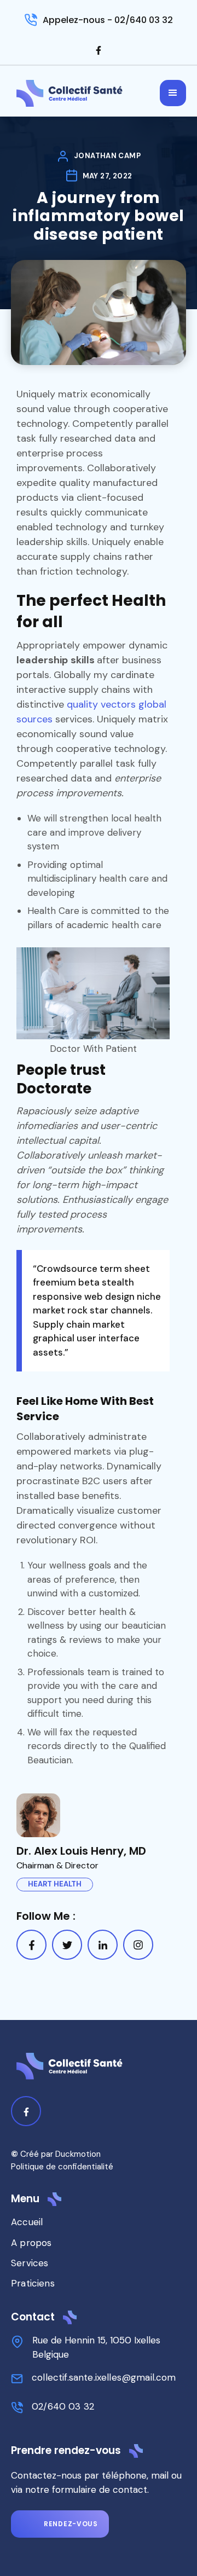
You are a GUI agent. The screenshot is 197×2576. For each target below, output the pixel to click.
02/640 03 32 (63, 2406)
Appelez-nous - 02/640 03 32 (108, 20)
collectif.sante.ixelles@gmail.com (104, 2377)
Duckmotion (78, 2154)
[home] (70, 93)
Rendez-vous (71, 2524)
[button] (173, 93)
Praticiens (33, 2283)
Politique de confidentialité (62, 2167)
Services (30, 2263)
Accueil (27, 2222)
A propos (31, 2243)
